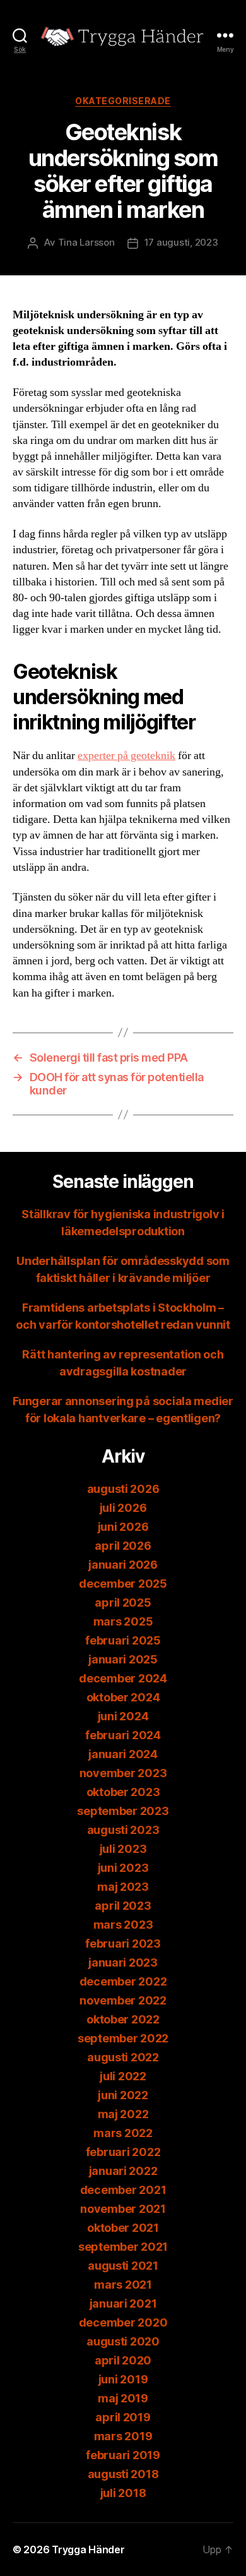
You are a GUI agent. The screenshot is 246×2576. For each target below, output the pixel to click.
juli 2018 (123, 2493)
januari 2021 (123, 2303)
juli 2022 (123, 2076)
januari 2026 (123, 1565)
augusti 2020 (123, 2341)
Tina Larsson (86, 242)
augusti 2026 (123, 1489)
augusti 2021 (123, 2266)
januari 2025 (123, 1659)
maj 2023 (123, 1887)
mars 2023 (123, 1925)
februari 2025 (123, 1640)
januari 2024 (123, 1754)
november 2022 (123, 2000)
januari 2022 (123, 2171)
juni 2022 (123, 2095)
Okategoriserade (123, 101)
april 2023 (123, 1906)
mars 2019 (123, 2436)
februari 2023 (123, 1944)
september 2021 (123, 2247)
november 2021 (123, 2209)
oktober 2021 (123, 2228)
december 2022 (123, 1981)
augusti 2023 (123, 1830)
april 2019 (123, 2417)
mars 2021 (123, 2285)
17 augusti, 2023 (181, 242)
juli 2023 (123, 1849)
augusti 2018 (123, 2474)
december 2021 (123, 2190)
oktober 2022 (123, 2019)
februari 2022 (123, 2152)
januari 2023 (123, 1962)
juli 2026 (123, 1508)
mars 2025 (123, 1621)
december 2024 (123, 1678)
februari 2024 (123, 1735)
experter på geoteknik (126, 756)
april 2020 (123, 2360)
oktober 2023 (123, 1792)
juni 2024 (123, 1716)
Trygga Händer (88, 2549)
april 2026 (123, 1546)
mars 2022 (123, 2133)
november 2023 (123, 1773)
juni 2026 (123, 1527)
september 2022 (123, 2038)
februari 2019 (123, 2455)
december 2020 (123, 2322)
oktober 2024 (123, 1697)
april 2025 (123, 1603)
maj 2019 (123, 2398)
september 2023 (123, 1811)
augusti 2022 (123, 2057)
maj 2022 (123, 2114)
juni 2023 (123, 1868)
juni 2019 (123, 2379)
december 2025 (123, 1584)
